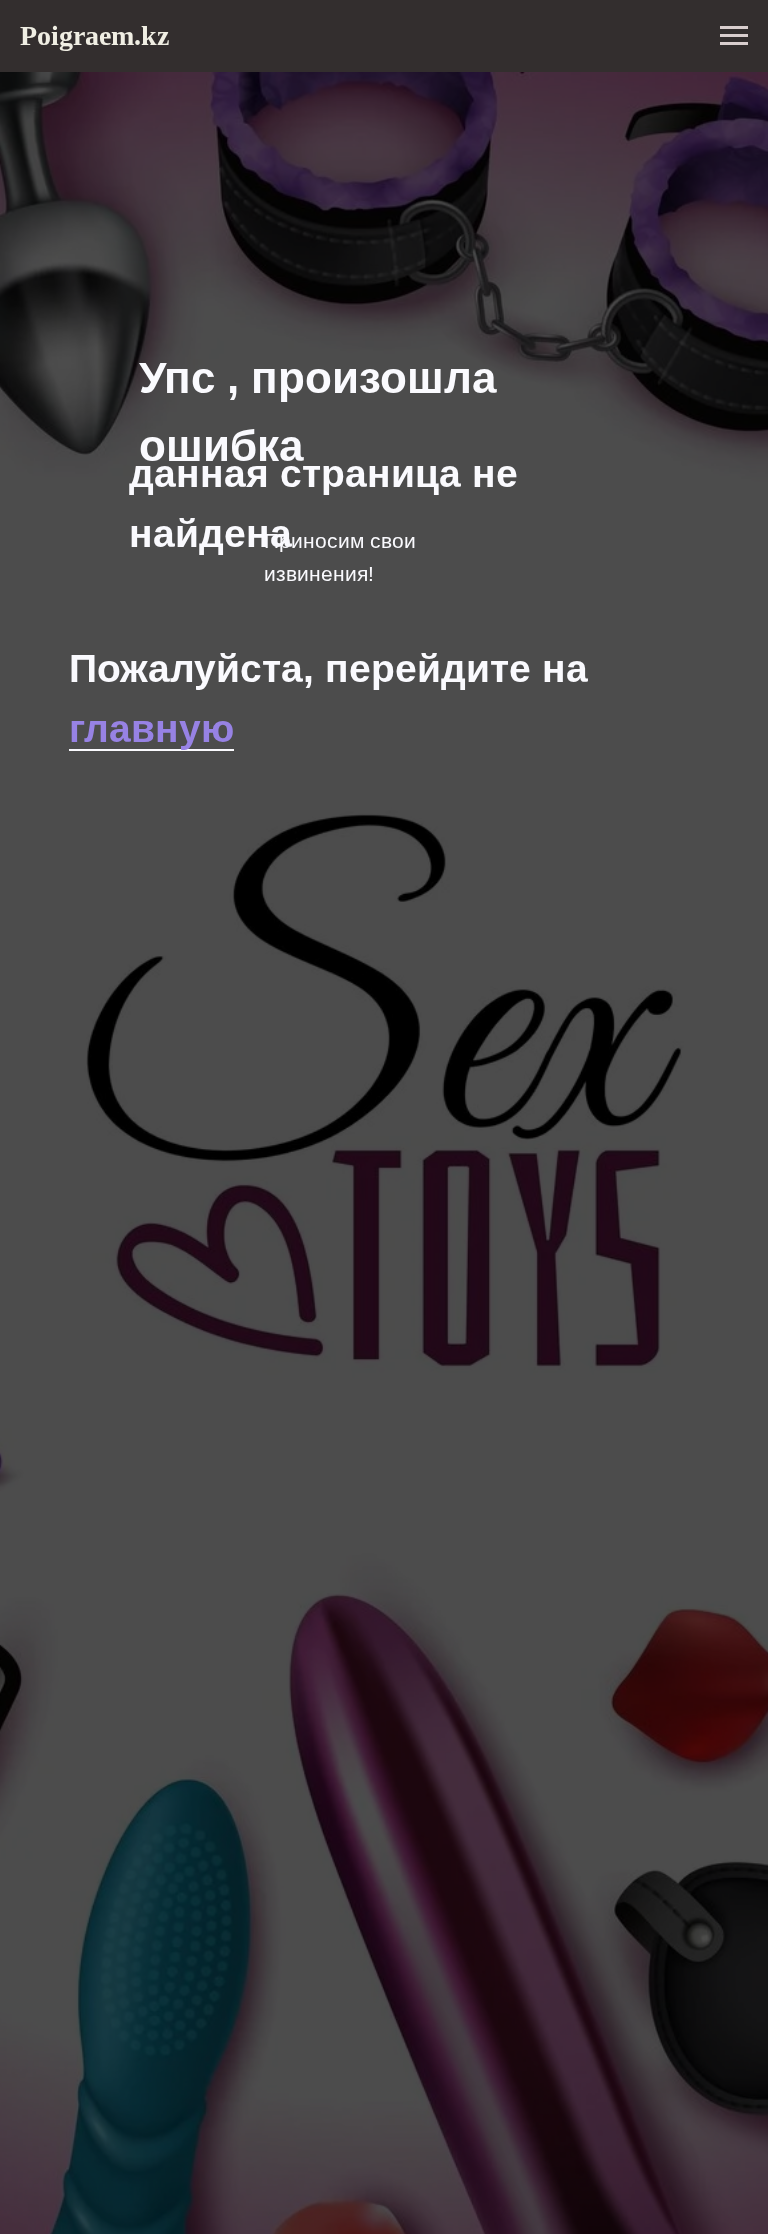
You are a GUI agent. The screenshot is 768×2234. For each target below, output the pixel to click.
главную (151, 728)
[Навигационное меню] (734, 36)
